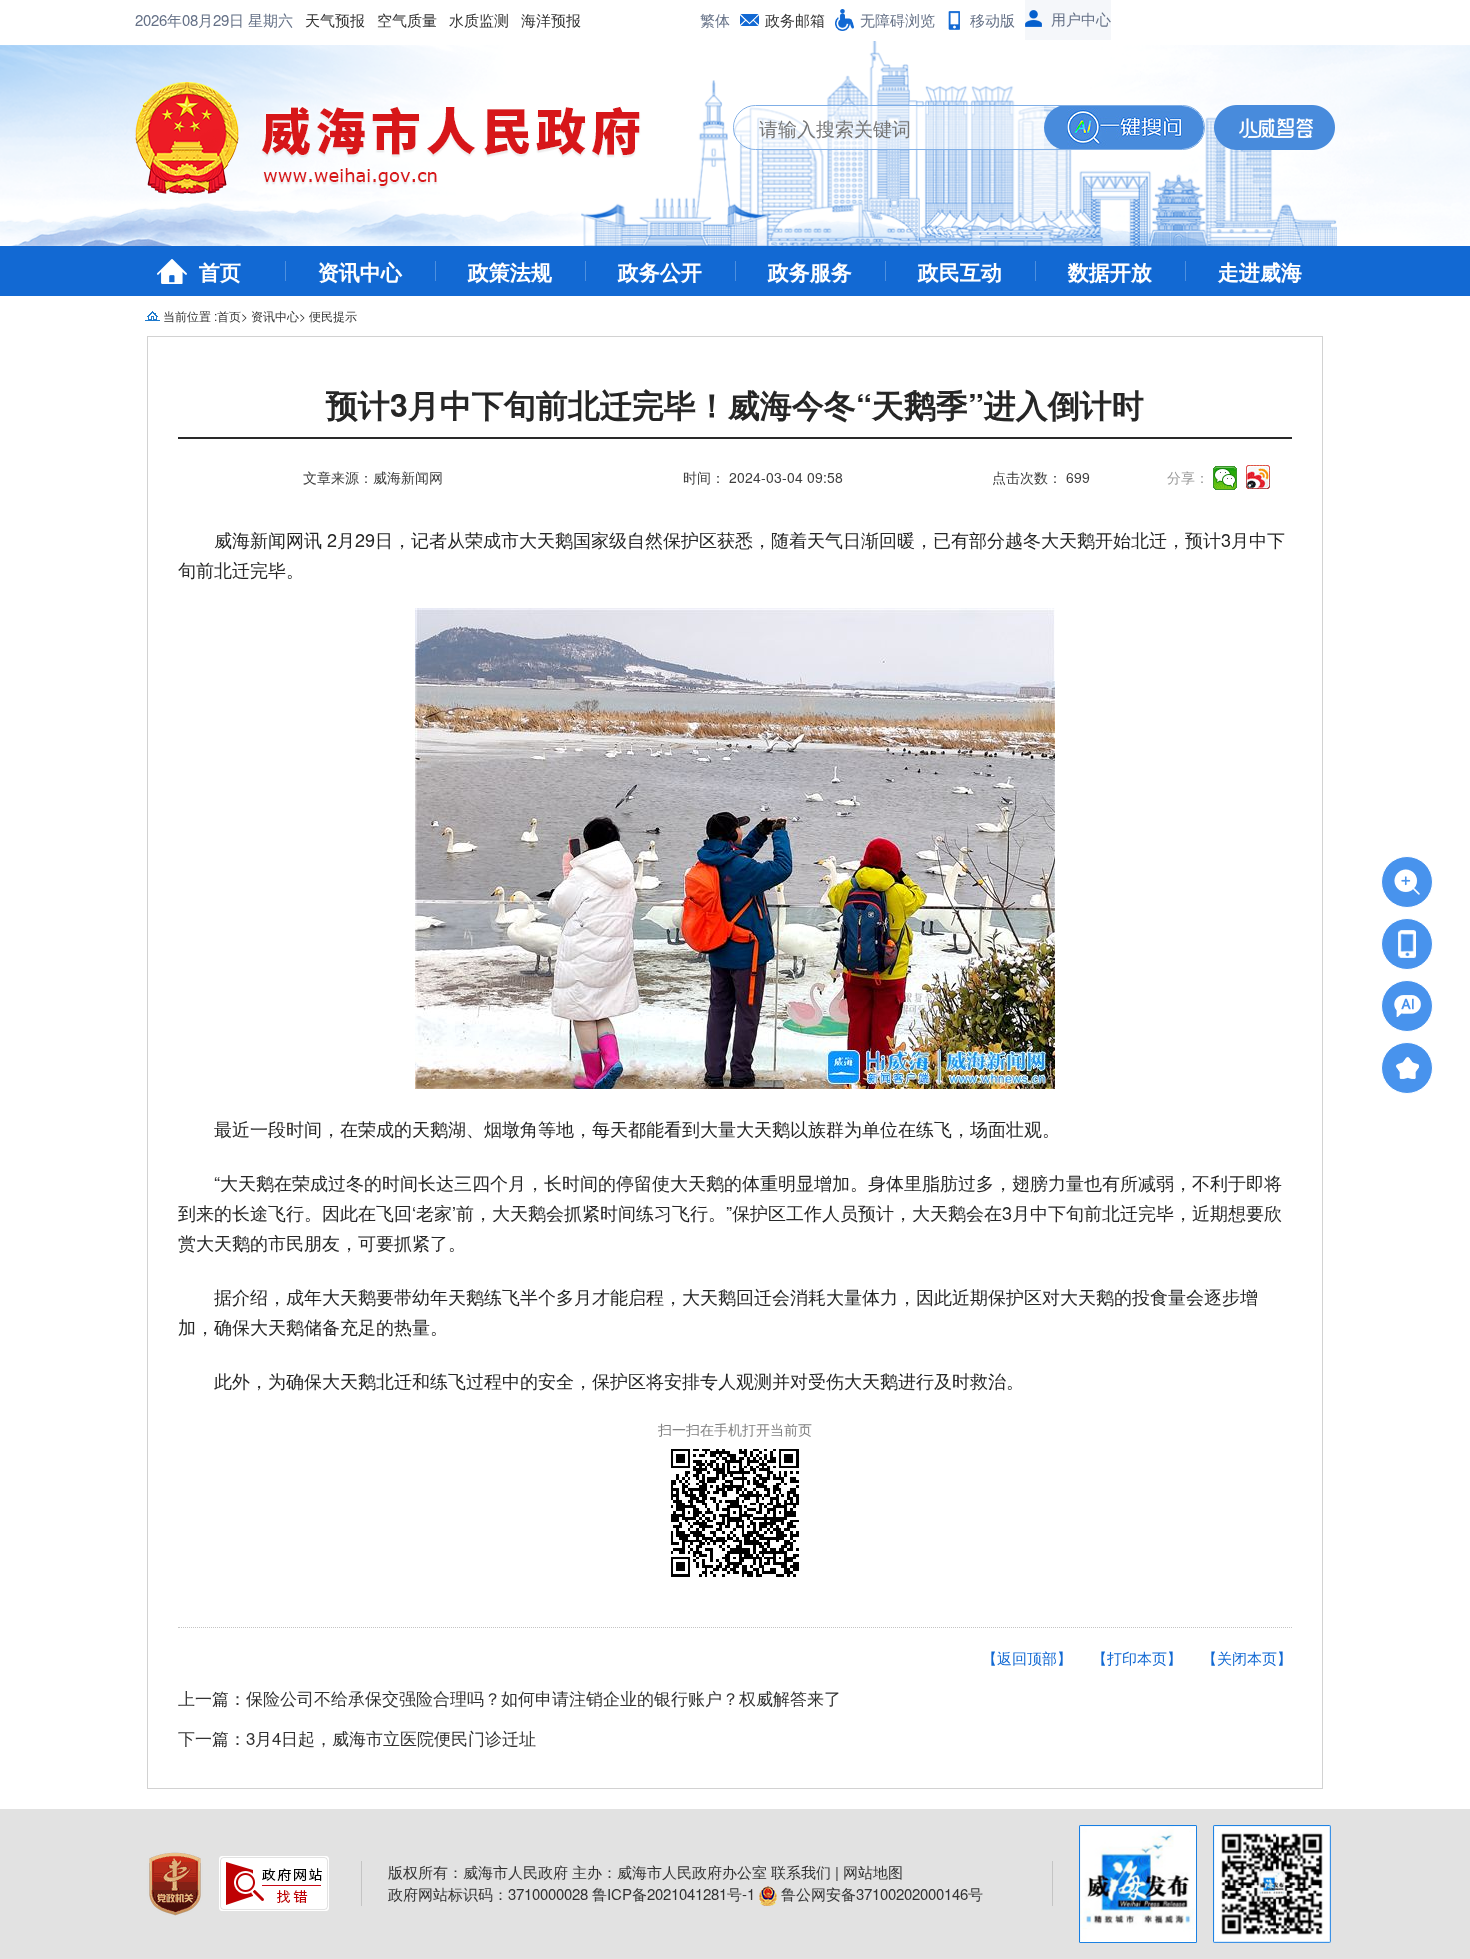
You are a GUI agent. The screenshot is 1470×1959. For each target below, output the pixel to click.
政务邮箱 (795, 19)
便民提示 (333, 315)
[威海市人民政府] (403, 145)
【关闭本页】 (1247, 1657)
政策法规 (510, 271)
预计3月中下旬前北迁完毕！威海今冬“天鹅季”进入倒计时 (735, 407)
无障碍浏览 (897, 19)
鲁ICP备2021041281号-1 (673, 1893)
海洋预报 (551, 19)
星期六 (270, 19)
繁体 (715, 19)
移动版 (992, 19)
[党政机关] (177, 1880)
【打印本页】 (1137, 1657)
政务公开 (660, 271)
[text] (889, 127)
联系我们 (801, 1871)
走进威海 (1260, 271)
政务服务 (810, 271)
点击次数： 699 (1041, 477)
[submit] (1124, 127)
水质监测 (479, 19)
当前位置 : (190, 315)
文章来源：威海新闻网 (373, 477)
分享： (1188, 477)
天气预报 (335, 19)
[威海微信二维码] (1272, 1884)
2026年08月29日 (191, 19)
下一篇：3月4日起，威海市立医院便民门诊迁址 (357, 1737)
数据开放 (1110, 271)
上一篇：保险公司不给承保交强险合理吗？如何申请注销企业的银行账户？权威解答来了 (509, 1697)
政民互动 (960, 271)
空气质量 (407, 19)
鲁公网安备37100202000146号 (880, 1893)
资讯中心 (360, 271)
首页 (220, 271)
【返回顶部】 (1027, 1657)
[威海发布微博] (1138, 1884)
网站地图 (873, 1871)
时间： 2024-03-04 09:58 (763, 477)
